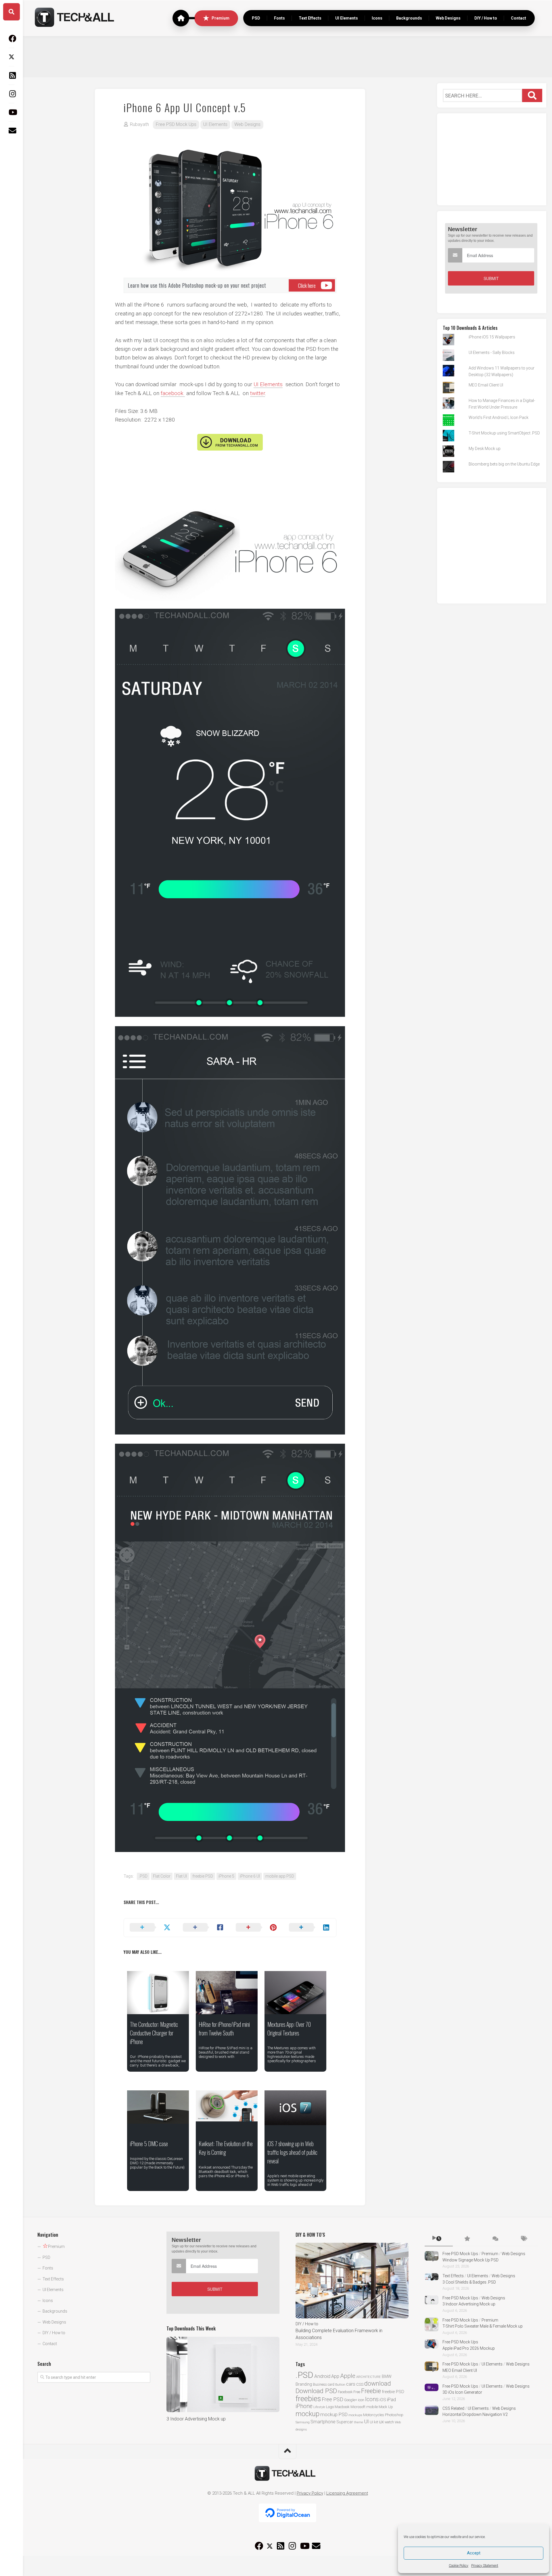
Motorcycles (374, 2415)
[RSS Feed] (11, 75)
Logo (330, 2407)
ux (381, 2422)
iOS (383, 2400)
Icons (377, 18)
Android (322, 2376)
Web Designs (448, 18)
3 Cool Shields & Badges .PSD (469, 2282)
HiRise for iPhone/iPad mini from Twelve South (224, 2029)
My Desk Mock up (485, 449)
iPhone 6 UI (250, 1876)
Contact (519, 18)
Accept (474, 2553)
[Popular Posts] (467, 2239)
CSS (360, 2384)
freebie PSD (203, 1876)
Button (340, 2385)
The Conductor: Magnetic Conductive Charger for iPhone (154, 2033)
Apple (348, 2376)
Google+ (351, 2400)
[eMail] (11, 131)
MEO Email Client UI (486, 385)
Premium (221, 18)
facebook (173, 393)
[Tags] (524, 2239)
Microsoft (358, 2407)
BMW (387, 2376)
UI (366, 2421)
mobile (372, 2407)
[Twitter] (11, 57)
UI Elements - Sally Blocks (492, 353)
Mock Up (386, 2407)
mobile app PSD (280, 1876)
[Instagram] (11, 94)
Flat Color (162, 1876)
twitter (258, 393)
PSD (256, 18)
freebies (308, 2399)
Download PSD (316, 2391)
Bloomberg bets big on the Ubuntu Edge (504, 464)
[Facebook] (11, 39)
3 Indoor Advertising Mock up (196, 2419)
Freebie (371, 2391)
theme (359, 2422)
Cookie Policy (459, 2566)
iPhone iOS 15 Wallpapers (492, 337)
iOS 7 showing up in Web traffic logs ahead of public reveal (292, 2152)
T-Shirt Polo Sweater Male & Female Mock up (483, 2326)
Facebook (345, 2392)
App (335, 2376)
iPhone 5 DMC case (149, 2144)
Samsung (303, 2422)
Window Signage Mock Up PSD (470, 2260)
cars (351, 2384)
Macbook (342, 2407)
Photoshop (394, 2415)
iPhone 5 (226, 1876)
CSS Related (453, 2408)
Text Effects (310, 18)
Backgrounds (409, 18)
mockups (355, 2415)
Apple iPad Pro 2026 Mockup (469, 2348)
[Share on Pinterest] (257, 1928)
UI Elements (347, 18)
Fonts (279, 18)
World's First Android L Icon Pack (499, 417)
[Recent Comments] (495, 2239)
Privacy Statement (485, 2566)
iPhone (304, 2406)
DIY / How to (486, 18)
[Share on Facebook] (204, 1928)
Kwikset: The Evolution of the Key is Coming (226, 2148)
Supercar (345, 2422)
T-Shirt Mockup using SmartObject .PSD (504, 433)
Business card (324, 2385)
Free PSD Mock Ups (176, 124)
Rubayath (139, 124)
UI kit (374, 2422)
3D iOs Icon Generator (462, 2392)
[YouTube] (11, 112)
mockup (307, 2414)
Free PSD (332, 2399)
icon (361, 2400)
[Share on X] (151, 1928)
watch (389, 2422)
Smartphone (323, 2422)
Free (357, 2392)
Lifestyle (319, 2407)
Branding (304, 2384)
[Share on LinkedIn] (310, 1928)
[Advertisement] (287, 56)
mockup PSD (334, 2414)
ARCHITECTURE (369, 2377)
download (378, 2383)
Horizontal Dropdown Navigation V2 (475, 2414)
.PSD (143, 1876)
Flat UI (181, 1876)
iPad (391, 2399)
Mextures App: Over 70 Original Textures (289, 2029)
